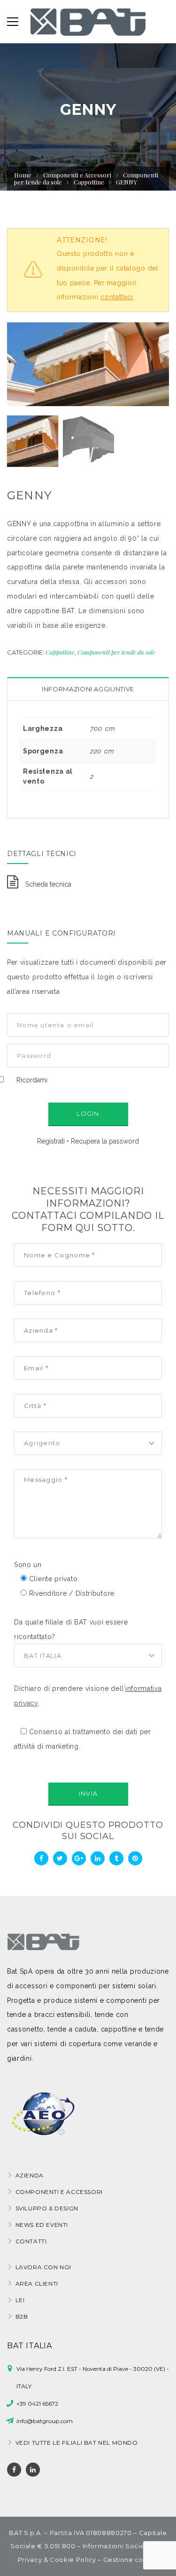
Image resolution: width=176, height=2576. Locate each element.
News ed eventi (42, 2225)
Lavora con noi (43, 2267)
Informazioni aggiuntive (88, 689)
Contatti (31, 2241)
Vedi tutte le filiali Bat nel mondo (77, 2443)
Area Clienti (37, 2284)
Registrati (51, 1141)
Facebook (14, 2470)
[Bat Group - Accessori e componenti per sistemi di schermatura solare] (88, 22)
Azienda (30, 2175)
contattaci (117, 297)
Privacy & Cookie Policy (57, 2560)
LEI (20, 2300)
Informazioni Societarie (122, 2546)
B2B (22, 2316)
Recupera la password (105, 1141)
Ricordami (32, 1080)
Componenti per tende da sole (116, 652)
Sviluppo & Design (47, 2208)
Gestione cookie (131, 2560)
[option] (88, 364)
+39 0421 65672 (37, 2404)
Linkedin (33, 2470)
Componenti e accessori (59, 2192)
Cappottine (60, 652)
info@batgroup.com (45, 2421)
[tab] (88, 689)
